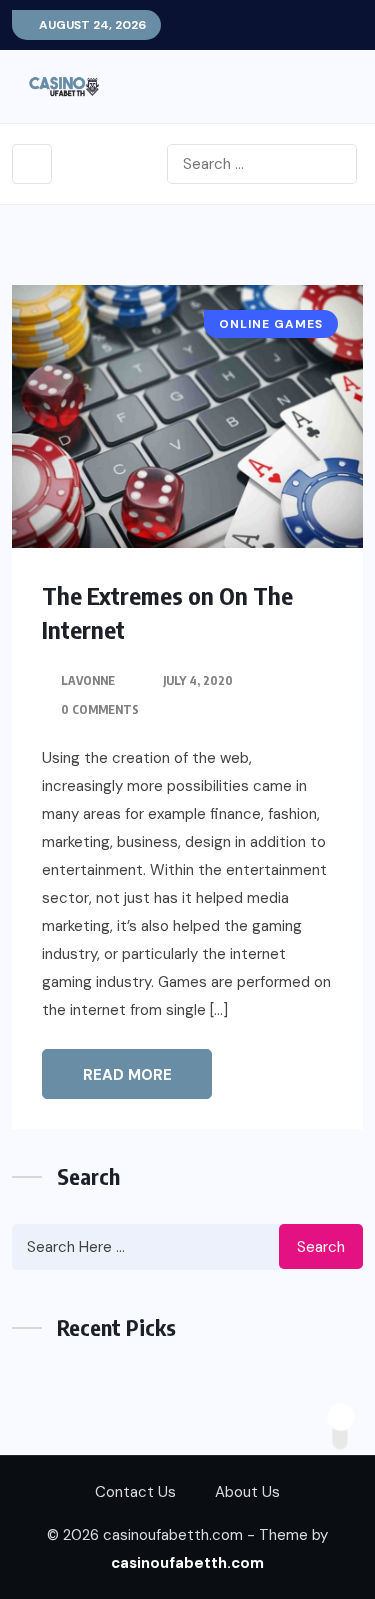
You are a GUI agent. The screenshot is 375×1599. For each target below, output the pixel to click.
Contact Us (135, 1492)
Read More (127, 1075)
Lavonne (88, 680)
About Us (247, 1492)
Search (321, 1247)
